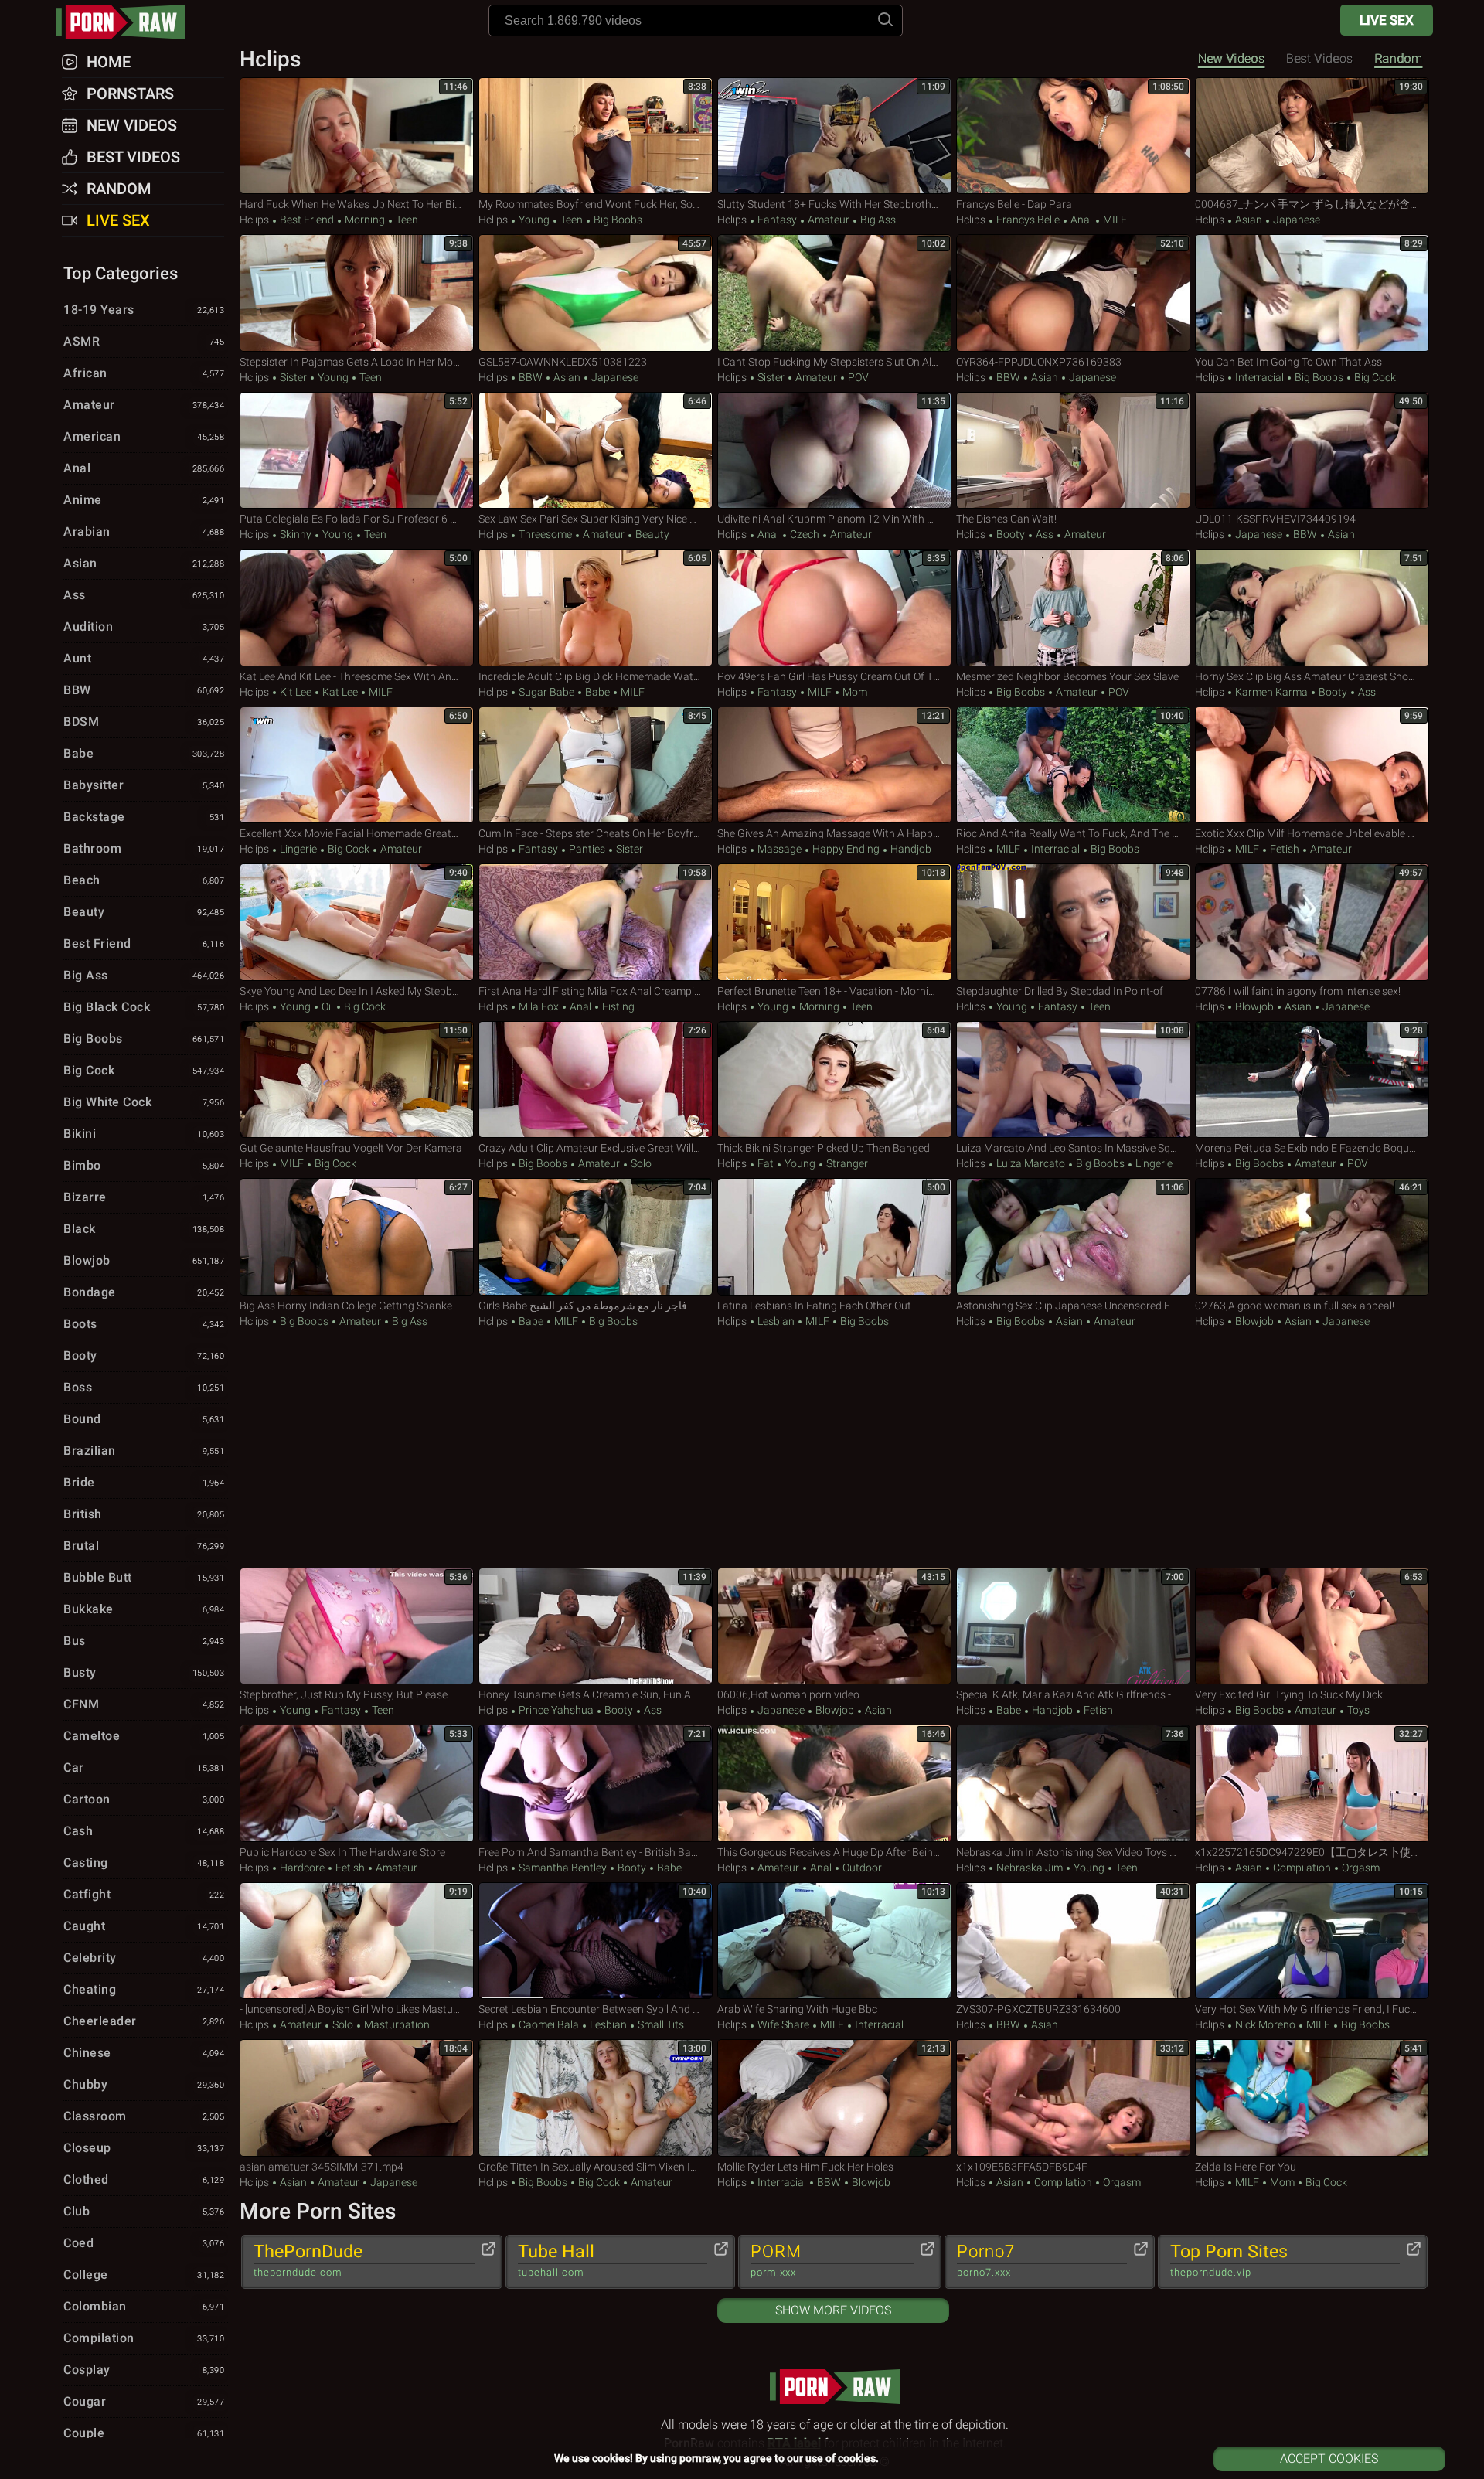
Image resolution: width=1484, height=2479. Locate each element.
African (144, 373)
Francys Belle (1028, 220)
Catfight (144, 1894)
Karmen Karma (1271, 692)
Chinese (144, 2053)
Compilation (1302, 1868)
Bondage (144, 1292)
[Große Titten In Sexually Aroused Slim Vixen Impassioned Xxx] (596, 2098)
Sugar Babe (546, 692)
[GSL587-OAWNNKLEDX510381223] (596, 293)
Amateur (829, 220)
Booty (1011, 534)
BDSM (144, 722)
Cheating (144, 1989)
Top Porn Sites (1229, 2260)
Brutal (144, 1546)
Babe (597, 692)
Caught (144, 1926)
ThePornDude (308, 2260)
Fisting (617, 1006)
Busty (144, 1672)
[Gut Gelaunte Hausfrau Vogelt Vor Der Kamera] (357, 1080)
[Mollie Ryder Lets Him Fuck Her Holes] (834, 2098)
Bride (144, 1482)
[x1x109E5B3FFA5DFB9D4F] (1073, 2098)
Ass (1045, 534)
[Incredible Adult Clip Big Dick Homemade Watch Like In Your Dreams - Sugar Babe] (596, 608)
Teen (406, 220)
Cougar (144, 2401)
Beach (144, 880)
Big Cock (1374, 377)
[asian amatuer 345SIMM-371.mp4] (357, 2098)
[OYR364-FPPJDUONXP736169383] (1073, 293)
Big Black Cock (144, 1007)
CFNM (144, 1704)
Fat (766, 1163)
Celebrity (144, 1958)
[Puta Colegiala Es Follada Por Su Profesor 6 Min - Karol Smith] (357, 451)
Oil (327, 1006)
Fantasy (777, 220)
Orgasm (1360, 1868)
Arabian (144, 531)
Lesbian (776, 1321)
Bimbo (144, 1165)
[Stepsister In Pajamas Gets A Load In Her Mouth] (357, 293)
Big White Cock (144, 1102)
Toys (1357, 1710)
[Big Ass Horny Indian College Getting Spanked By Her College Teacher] (357, 1237)
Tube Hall (556, 2260)
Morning (365, 220)
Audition (144, 627)
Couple (144, 2433)
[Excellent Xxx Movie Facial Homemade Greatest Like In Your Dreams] (357, 765)
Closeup (144, 2148)
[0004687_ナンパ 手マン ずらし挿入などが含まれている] (1312, 136)
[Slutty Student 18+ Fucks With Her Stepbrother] (834, 136)
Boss (144, 1387)
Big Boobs (617, 220)
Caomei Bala (549, 2024)
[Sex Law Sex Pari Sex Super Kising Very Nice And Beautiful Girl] (596, 451)
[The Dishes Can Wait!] (1073, 451)
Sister (293, 377)
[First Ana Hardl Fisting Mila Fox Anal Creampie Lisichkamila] (596, 922)
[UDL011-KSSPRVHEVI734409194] (1312, 451)
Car (144, 1767)
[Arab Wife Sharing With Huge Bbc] (834, 1941)
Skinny (296, 534)
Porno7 (986, 2260)
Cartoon (144, 1799)
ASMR (144, 341)
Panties (587, 849)
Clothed (144, 2179)
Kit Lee (296, 692)
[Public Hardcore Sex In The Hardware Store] (357, 1783)
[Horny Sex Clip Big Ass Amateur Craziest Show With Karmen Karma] (1312, 608)
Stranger (846, 1163)
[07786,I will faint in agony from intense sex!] (1312, 922)
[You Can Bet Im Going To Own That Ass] (1312, 293)
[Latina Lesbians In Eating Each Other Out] (834, 1237)
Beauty (651, 534)
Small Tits (660, 2024)
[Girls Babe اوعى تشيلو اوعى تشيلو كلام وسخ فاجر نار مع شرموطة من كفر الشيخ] (596, 1237)
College (144, 2275)
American (144, 436)
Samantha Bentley (563, 1868)
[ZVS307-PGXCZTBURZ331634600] (1073, 1941)
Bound (144, 1419)
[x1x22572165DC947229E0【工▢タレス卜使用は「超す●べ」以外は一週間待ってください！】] (1312, 1783)
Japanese (1295, 220)
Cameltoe (144, 1736)
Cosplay (144, 2370)
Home (109, 62)
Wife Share (783, 2024)
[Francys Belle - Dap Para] (1073, 136)
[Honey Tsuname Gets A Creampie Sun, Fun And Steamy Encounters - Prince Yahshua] (596, 1626)
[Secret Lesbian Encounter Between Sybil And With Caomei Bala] (596, 1941)
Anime (144, 500)
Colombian (144, 2306)
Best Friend (307, 220)
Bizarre (144, 1197)
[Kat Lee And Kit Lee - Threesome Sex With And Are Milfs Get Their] (357, 608)
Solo (640, 1163)
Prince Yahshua (556, 1710)
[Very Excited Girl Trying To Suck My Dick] (1312, 1626)
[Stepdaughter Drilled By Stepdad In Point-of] (1073, 922)
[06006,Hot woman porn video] (834, 1626)
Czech (805, 534)
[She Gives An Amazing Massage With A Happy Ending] (834, 765)
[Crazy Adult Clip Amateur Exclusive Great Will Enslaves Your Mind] (596, 1080)
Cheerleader (144, 2021)
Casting (144, 1863)
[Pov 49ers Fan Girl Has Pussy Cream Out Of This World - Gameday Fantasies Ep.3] (834, 608)
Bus (144, 1641)
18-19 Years (144, 310)
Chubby (144, 2084)
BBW (531, 377)
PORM (776, 2260)
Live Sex (1387, 20)
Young (534, 220)
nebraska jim (1030, 1868)
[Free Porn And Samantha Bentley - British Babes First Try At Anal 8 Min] (596, 1783)
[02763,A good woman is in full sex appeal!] (1312, 1237)
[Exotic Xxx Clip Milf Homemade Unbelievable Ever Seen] (1312, 765)
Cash (144, 1831)
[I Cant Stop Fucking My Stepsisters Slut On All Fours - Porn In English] (834, 293)
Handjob (910, 849)
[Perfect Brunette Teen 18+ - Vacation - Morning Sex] (834, 922)
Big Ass (877, 220)
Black (144, 1229)
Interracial (1259, 377)
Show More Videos (833, 2310)
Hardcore (302, 1868)
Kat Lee (340, 692)
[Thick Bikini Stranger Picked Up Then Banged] (834, 1080)
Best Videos (133, 157)
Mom (854, 692)
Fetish (1285, 849)
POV (857, 377)
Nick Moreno (1265, 2024)
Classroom (144, 2116)
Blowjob (1254, 1006)
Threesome (545, 534)
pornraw (128, 22)
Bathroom (144, 848)
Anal (1081, 220)
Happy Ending (846, 849)
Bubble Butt (144, 1577)
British (144, 1514)
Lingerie (298, 849)
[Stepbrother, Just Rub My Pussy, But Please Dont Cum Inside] (357, 1626)
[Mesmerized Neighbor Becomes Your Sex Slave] (1073, 608)
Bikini (144, 1134)
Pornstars (130, 94)
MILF (1114, 220)
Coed (144, 2243)
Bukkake (144, 1609)
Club (144, 2211)
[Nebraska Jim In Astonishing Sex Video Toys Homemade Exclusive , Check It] (1073, 1783)
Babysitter (144, 785)
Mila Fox (539, 1006)
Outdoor (861, 1868)
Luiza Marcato (1031, 1163)
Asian (1249, 220)
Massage (779, 849)
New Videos (1231, 58)
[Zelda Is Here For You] (1312, 2098)
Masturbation (396, 2024)
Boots (144, 1324)
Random (1398, 58)
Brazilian (144, 1451)
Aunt (144, 658)
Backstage (144, 817)
